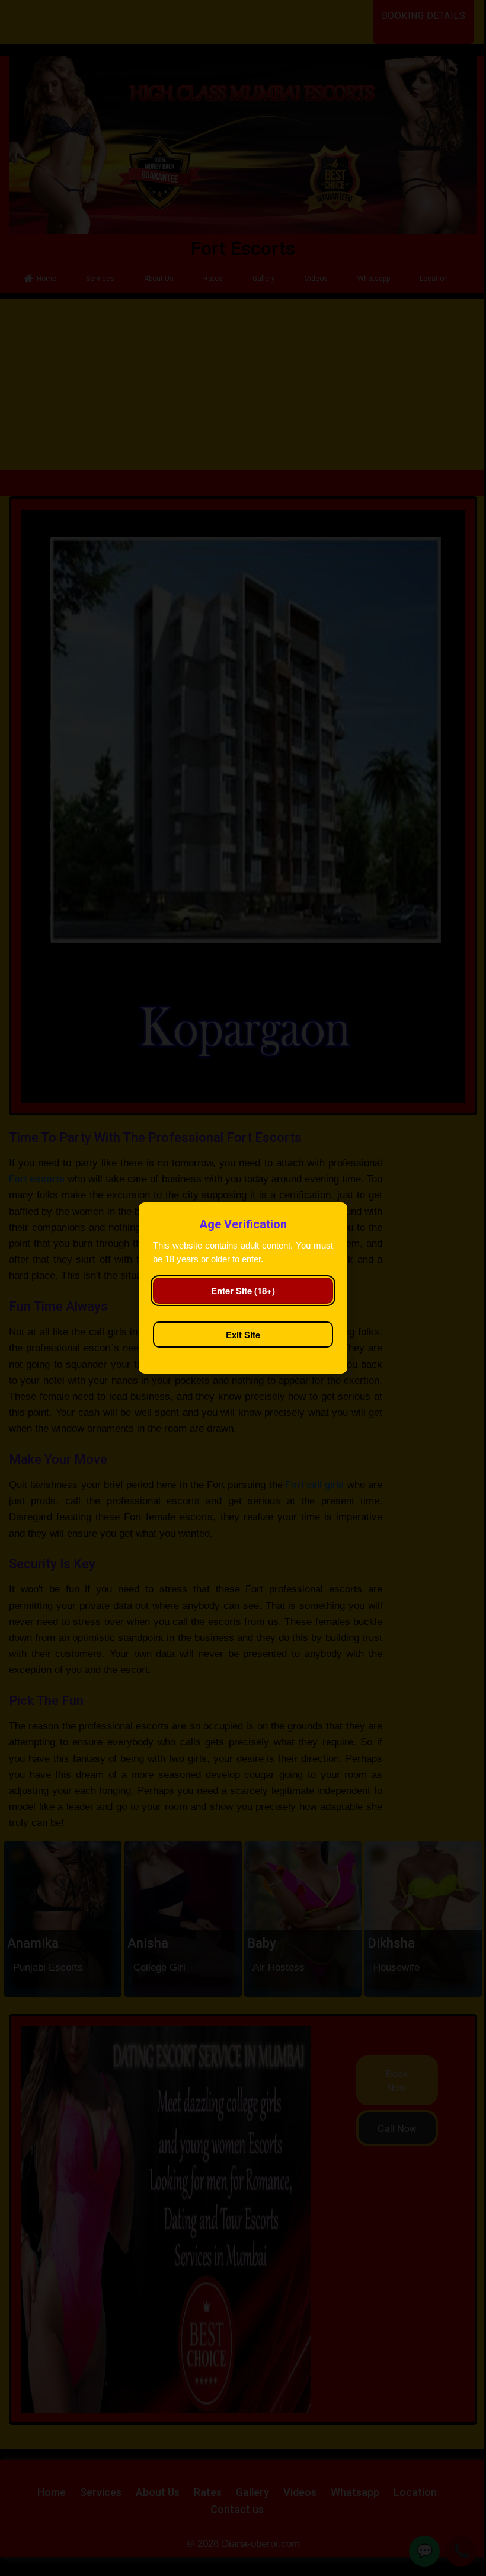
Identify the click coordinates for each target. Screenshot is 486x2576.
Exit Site (243, 1335)
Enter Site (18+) (243, 1291)
